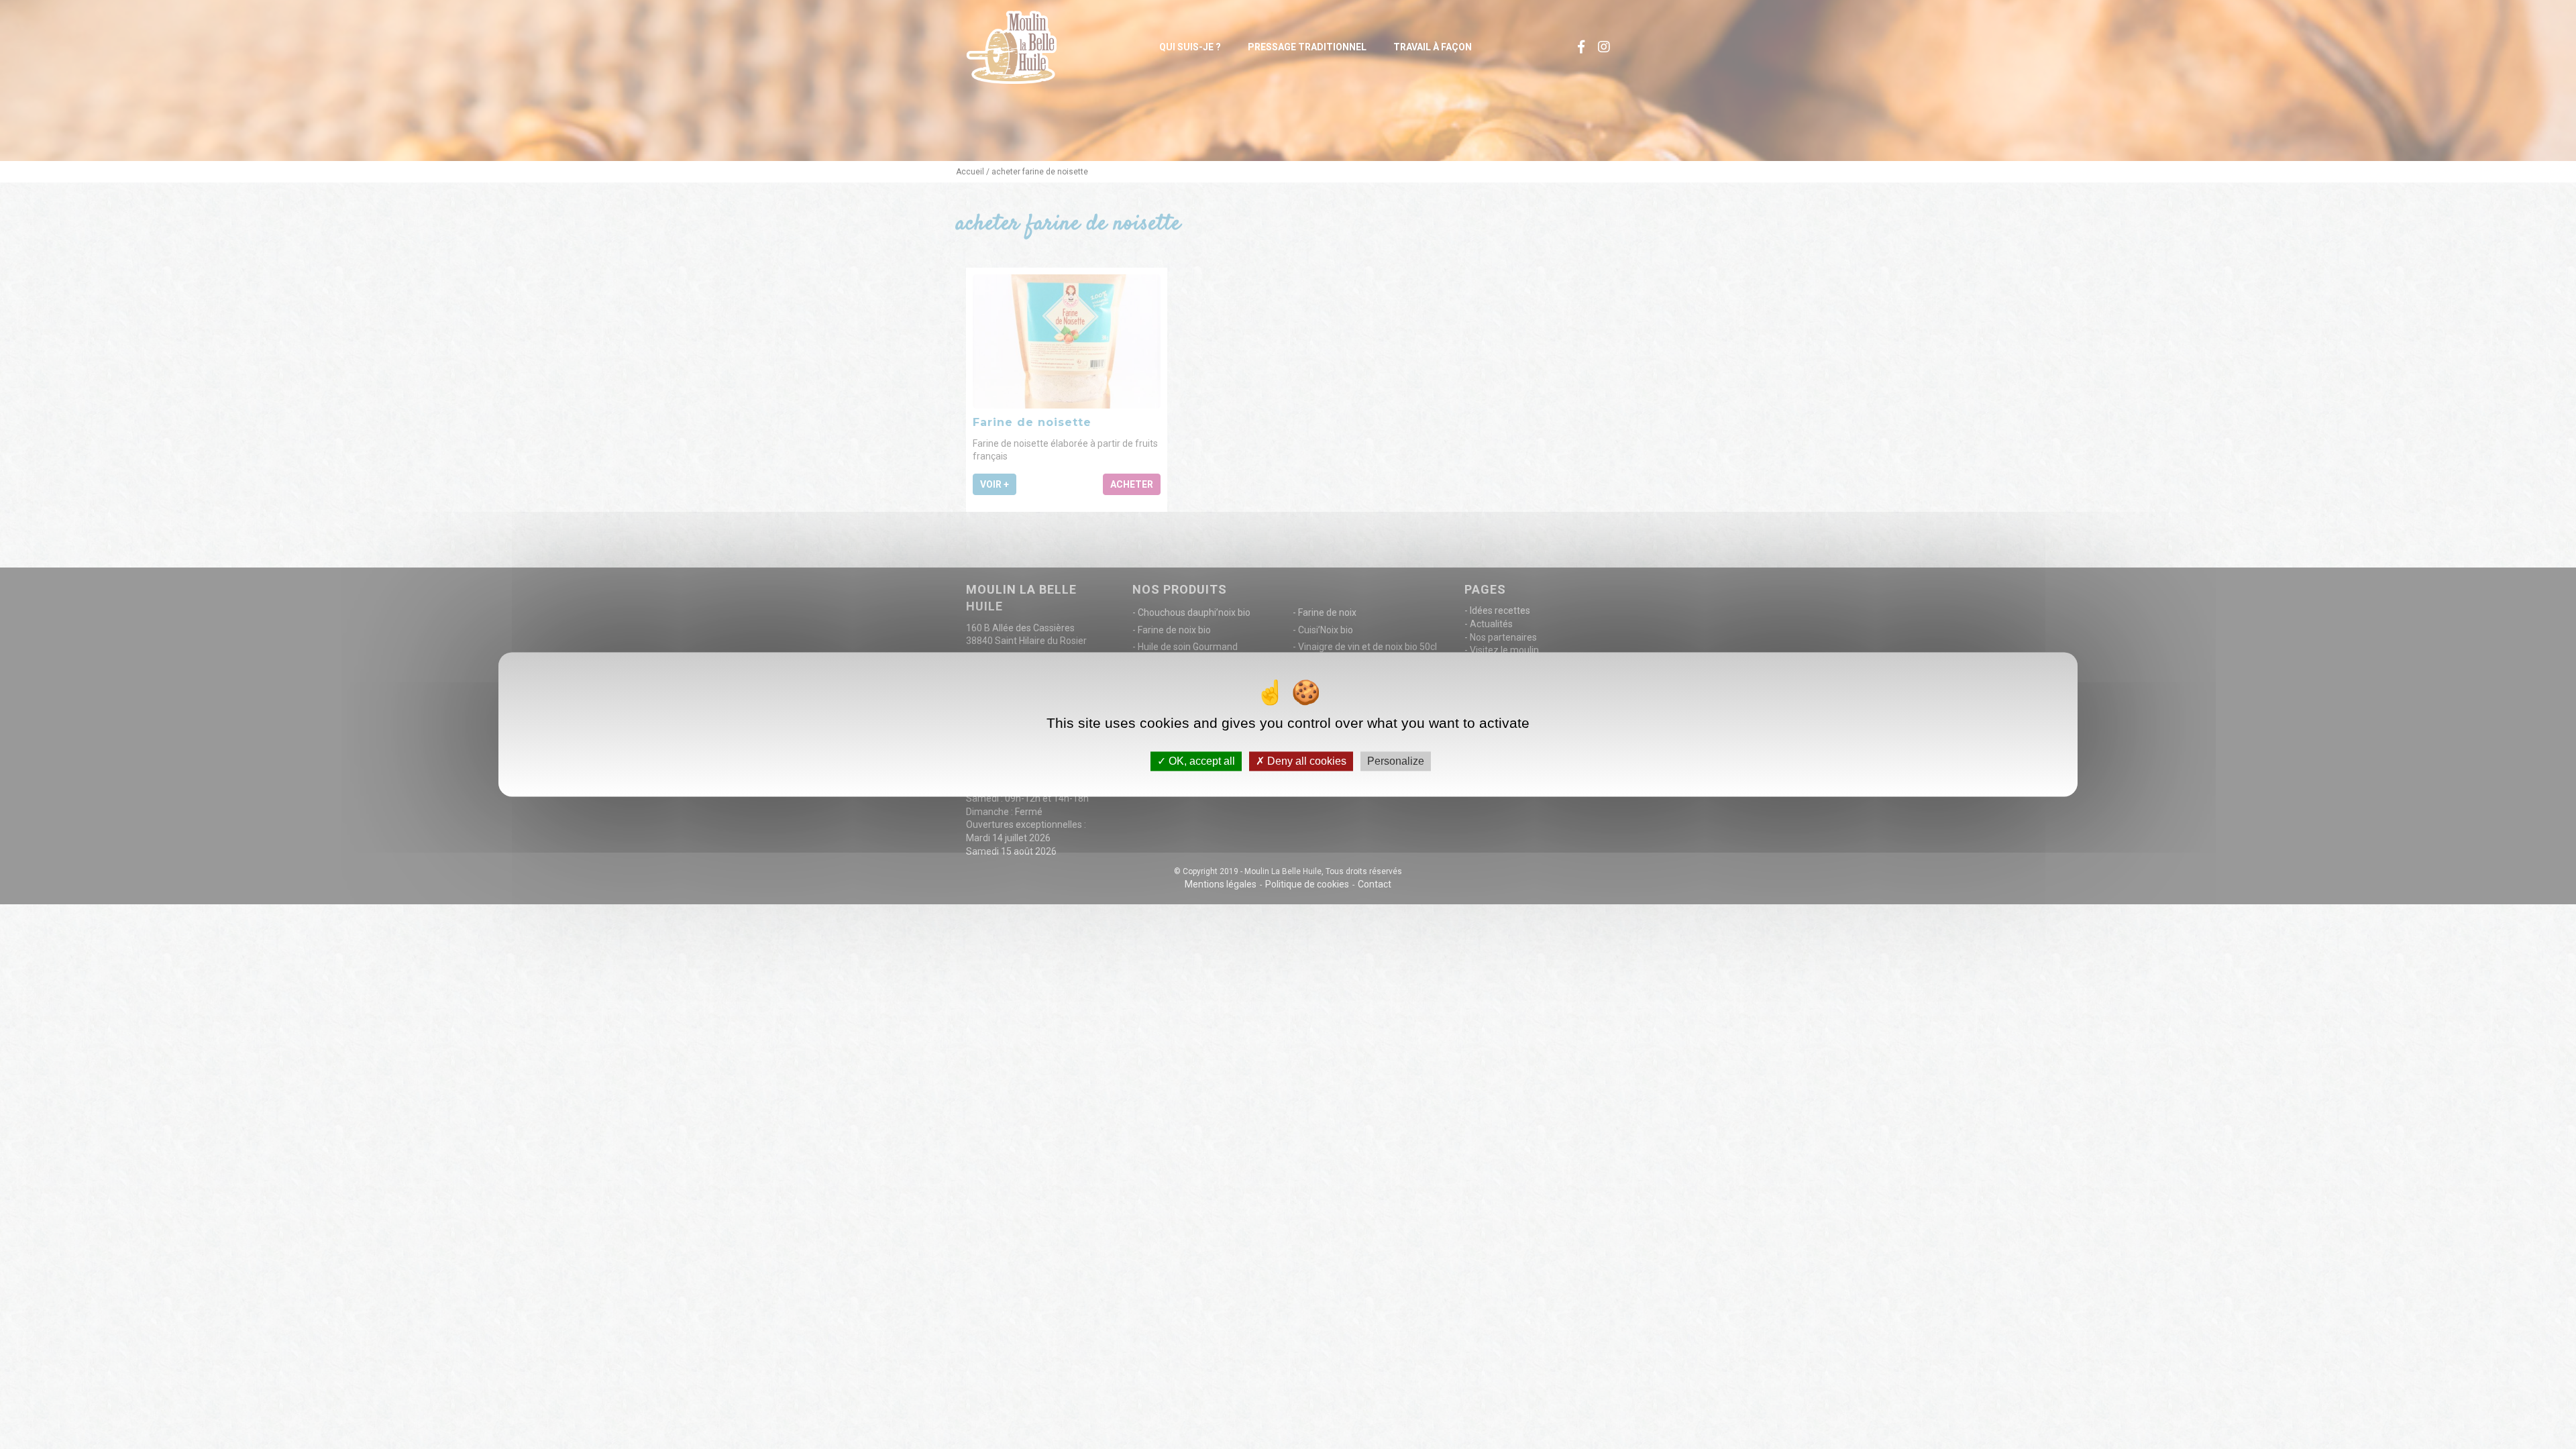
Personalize (1396, 761)
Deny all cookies (1305, 761)
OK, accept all (1200, 761)
